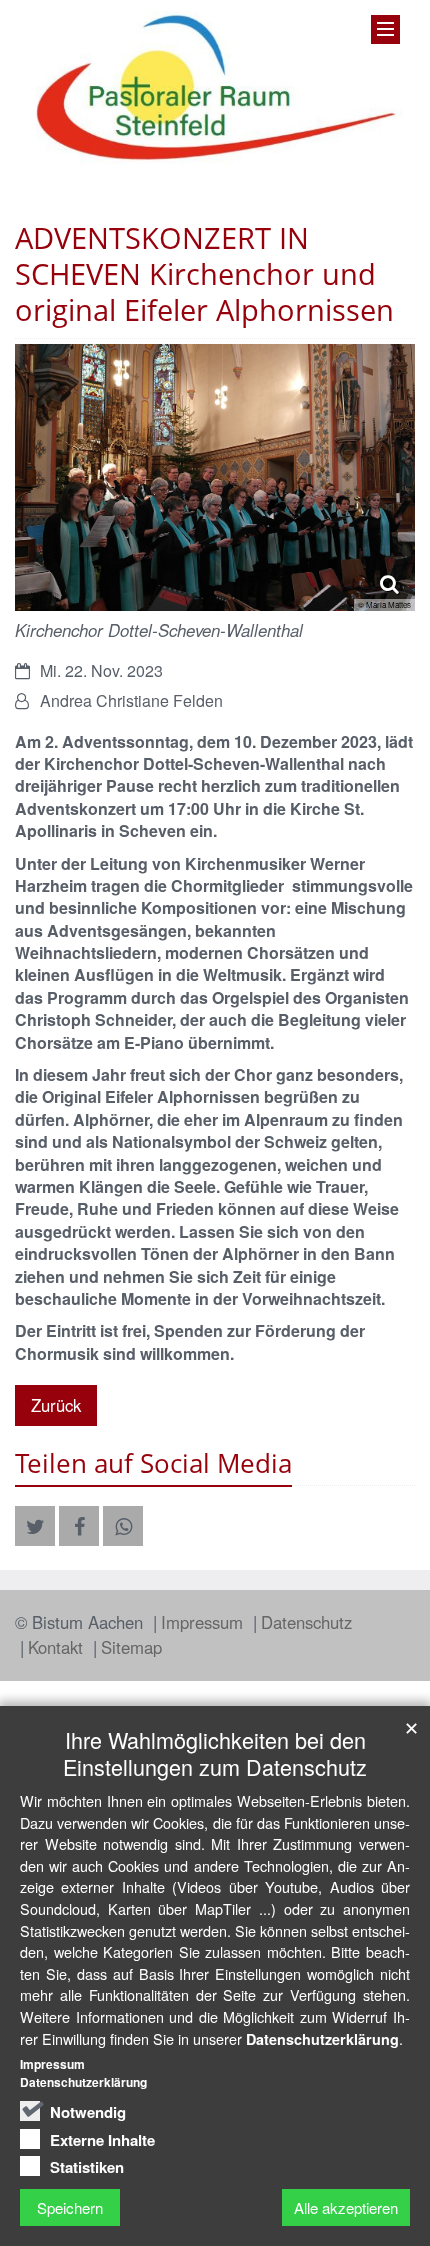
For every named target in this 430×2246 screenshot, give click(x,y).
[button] (35, 1526)
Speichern (70, 2207)
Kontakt (58, 1647)
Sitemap (131, 1647)
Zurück (56, 1405)
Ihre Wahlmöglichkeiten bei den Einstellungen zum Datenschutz (215, 1753)
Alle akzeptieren (346, 2207)
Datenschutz (306, 1622)
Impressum (204, 1622)
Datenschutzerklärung (322, 2039)
